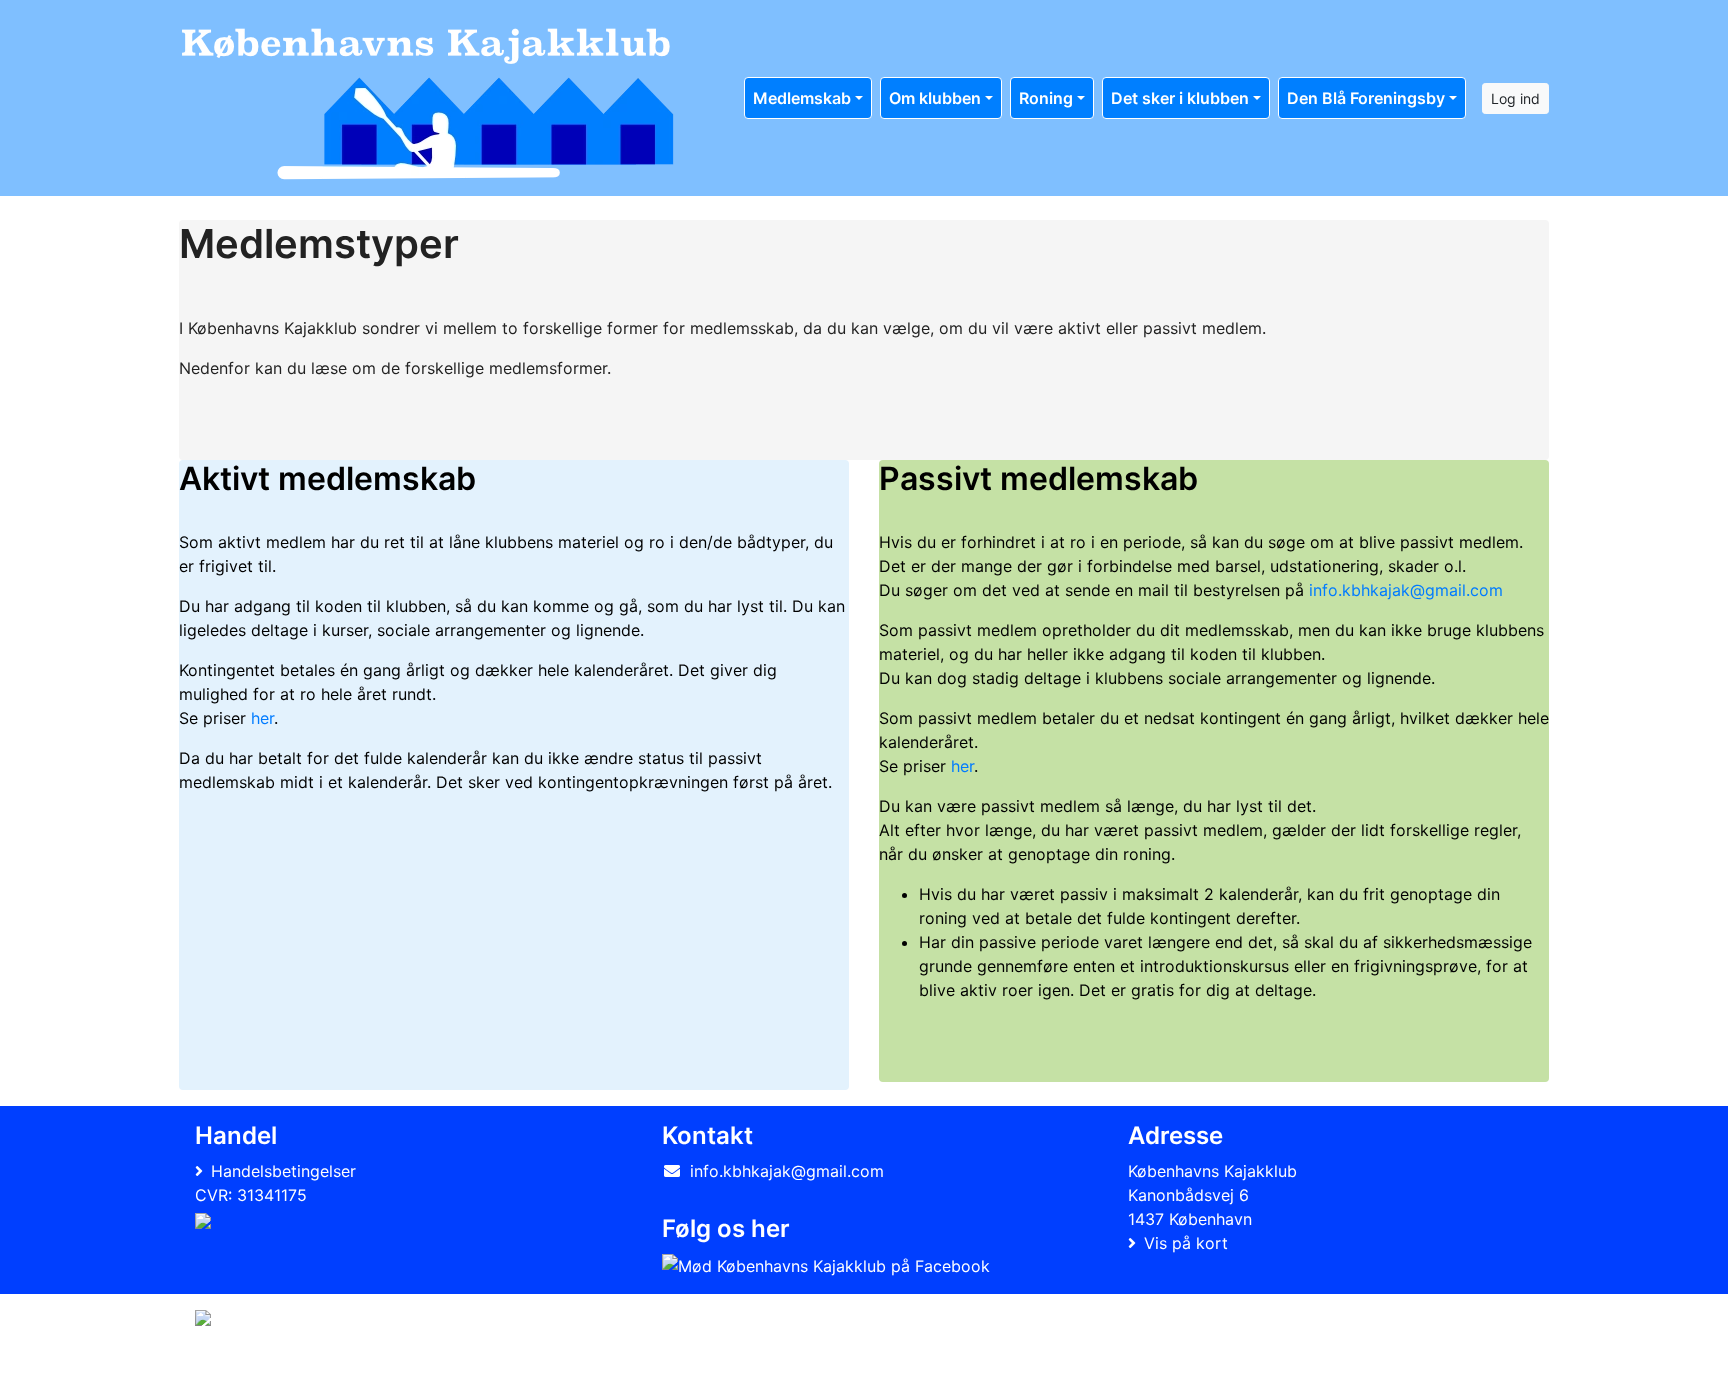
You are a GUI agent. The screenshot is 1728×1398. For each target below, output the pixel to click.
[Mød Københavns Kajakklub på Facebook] (826, 1265)
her (262, 718)
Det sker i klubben (1180, 98)
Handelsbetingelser (283, 1171)
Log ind (1515, 98)
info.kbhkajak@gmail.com (1406, 590)
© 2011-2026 (236, 1371)
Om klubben (935, 98)
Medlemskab (802, 98)
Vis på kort (1186, 1243)
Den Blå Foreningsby (1366, 98)
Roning (1046, 98)
